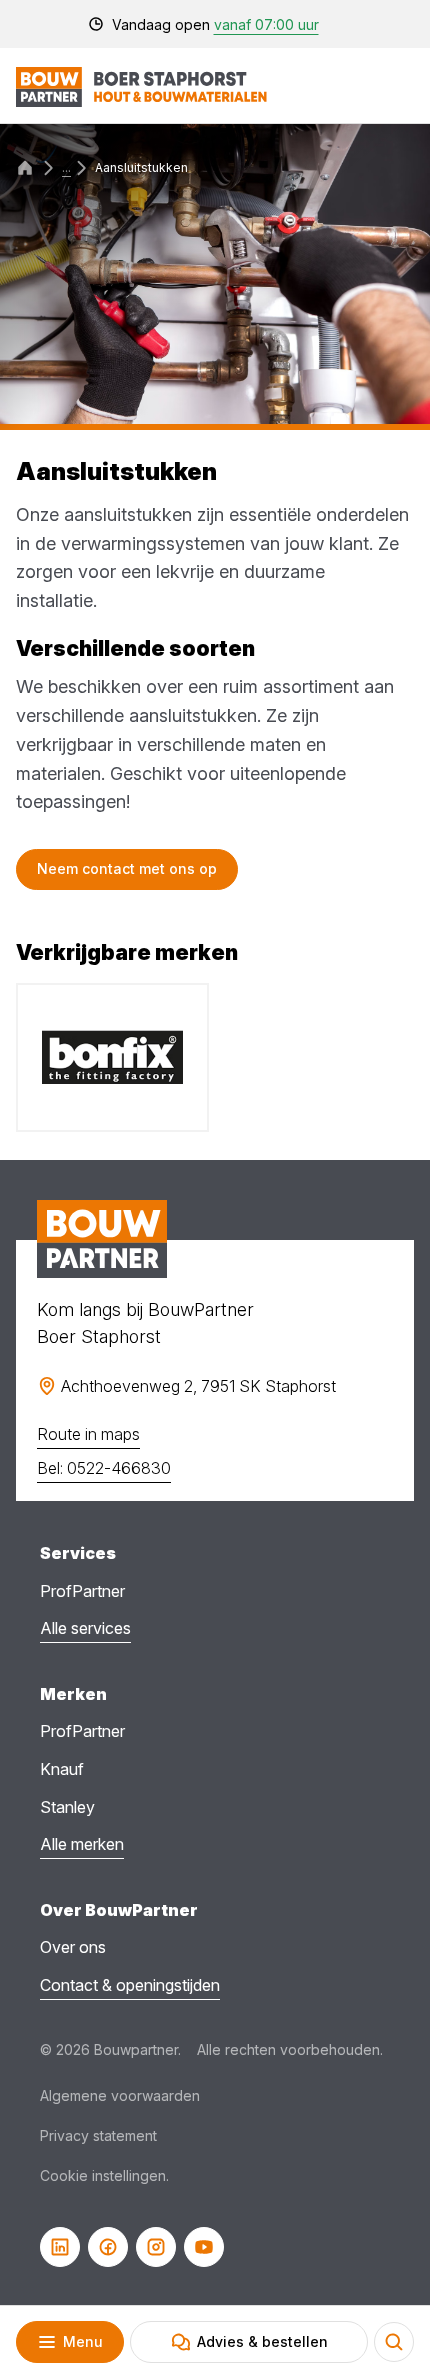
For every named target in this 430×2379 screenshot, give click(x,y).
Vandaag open (215, 24)
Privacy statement (98, 2135)
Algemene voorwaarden (120, 2095)
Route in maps (88, 1434)
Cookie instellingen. (104, 2175)
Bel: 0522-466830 (104, 1468)
